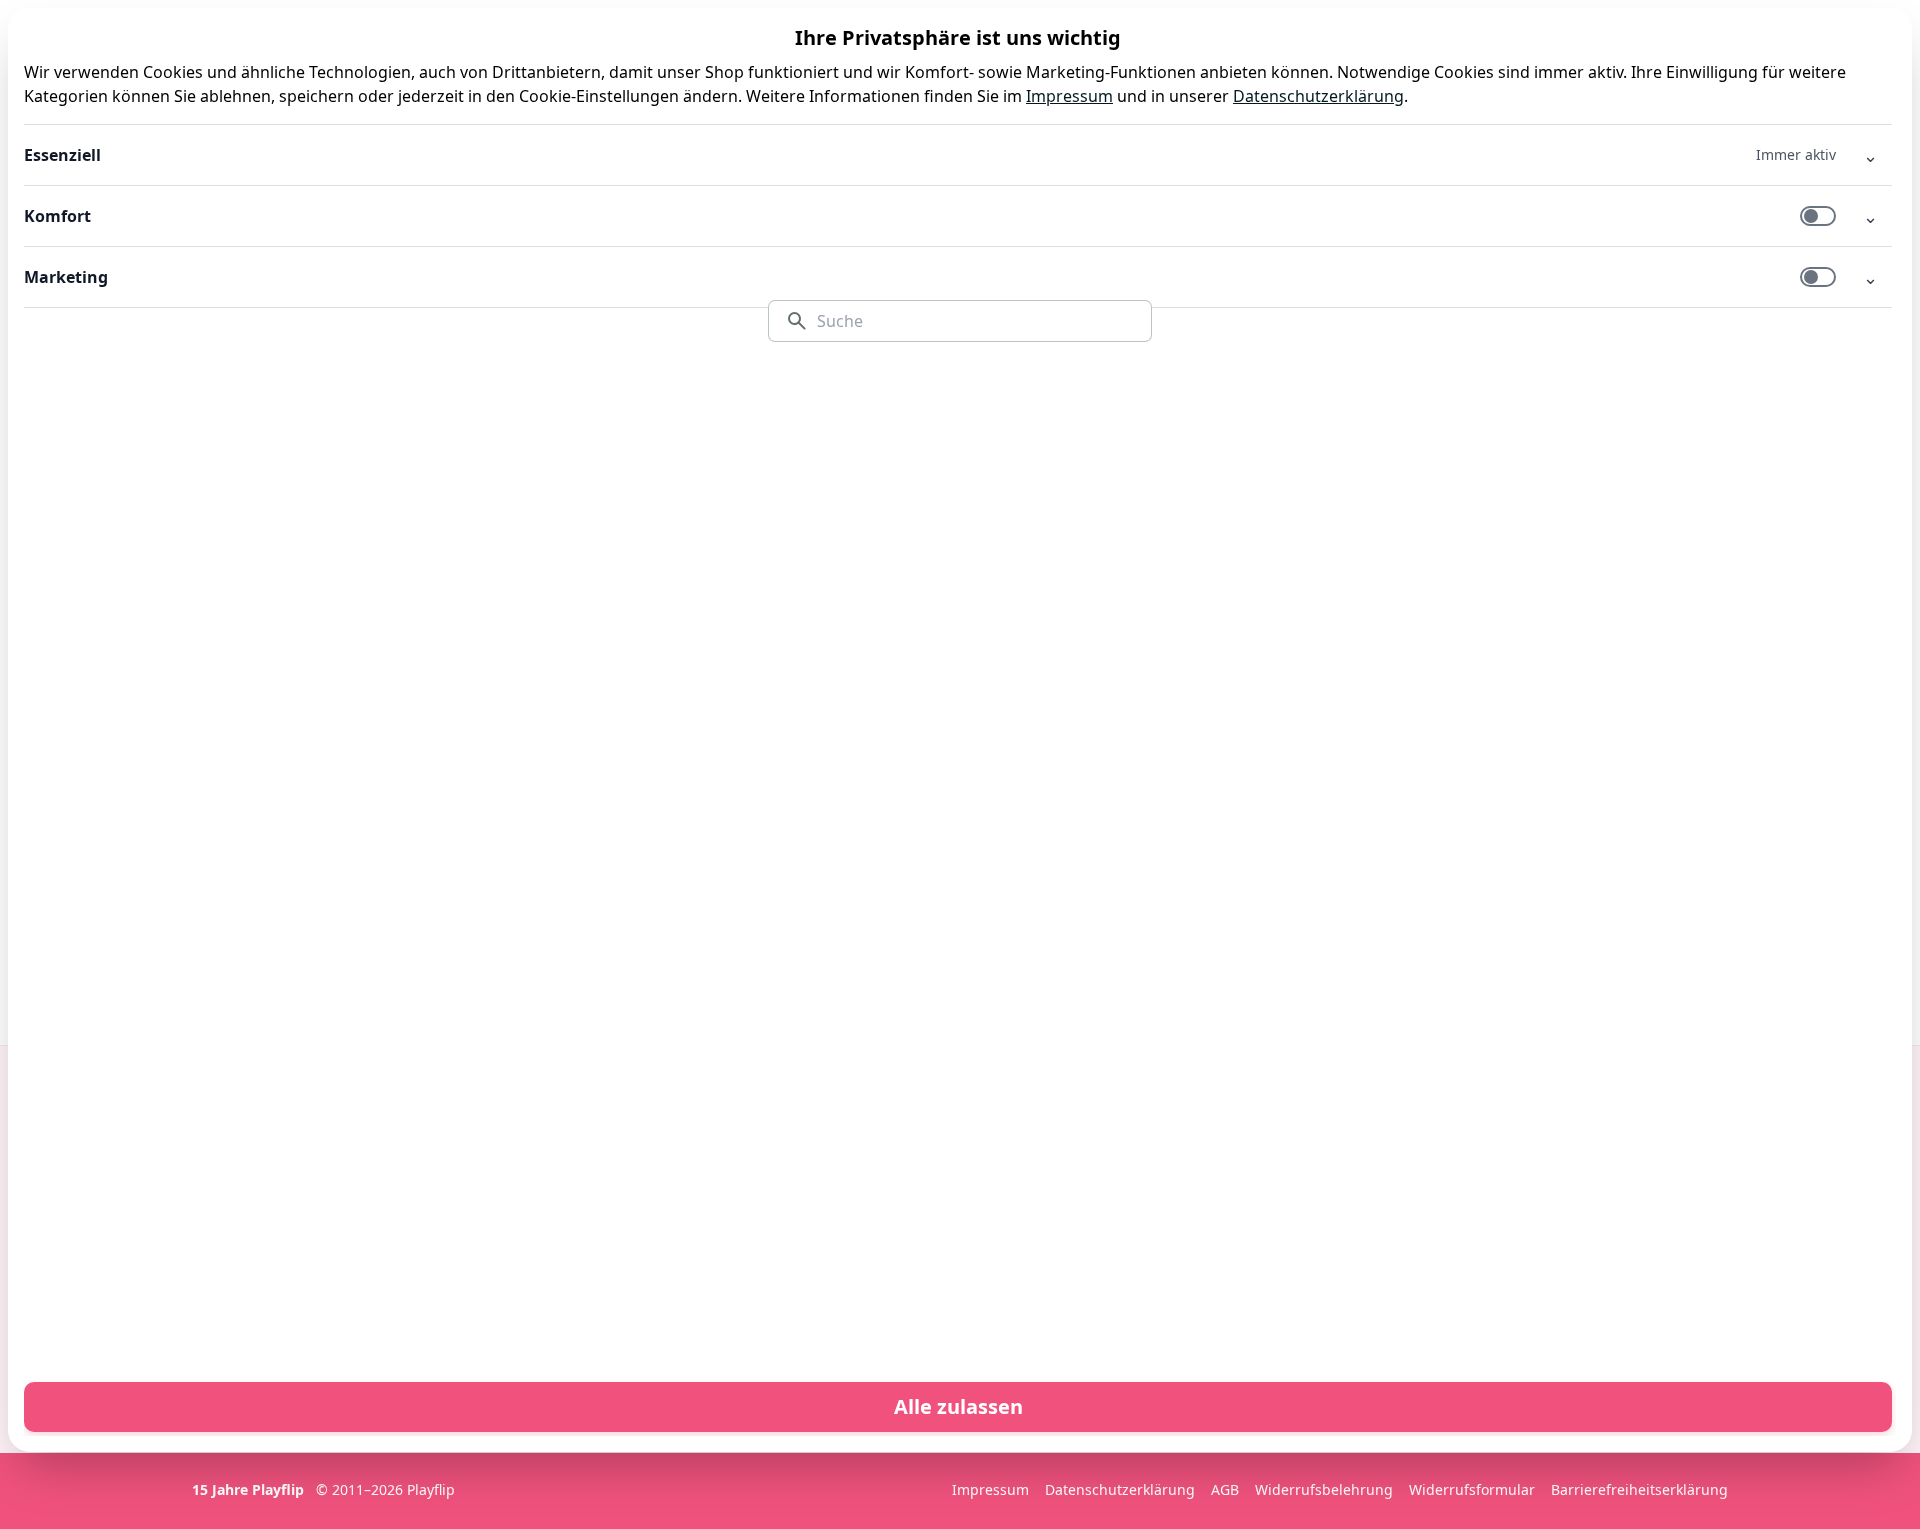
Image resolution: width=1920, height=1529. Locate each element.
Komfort (57, 216)
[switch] (1818, 216)
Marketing (66, 277)
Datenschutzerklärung (1318, 96)
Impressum (1069, 96)
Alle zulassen (958, 1406)
